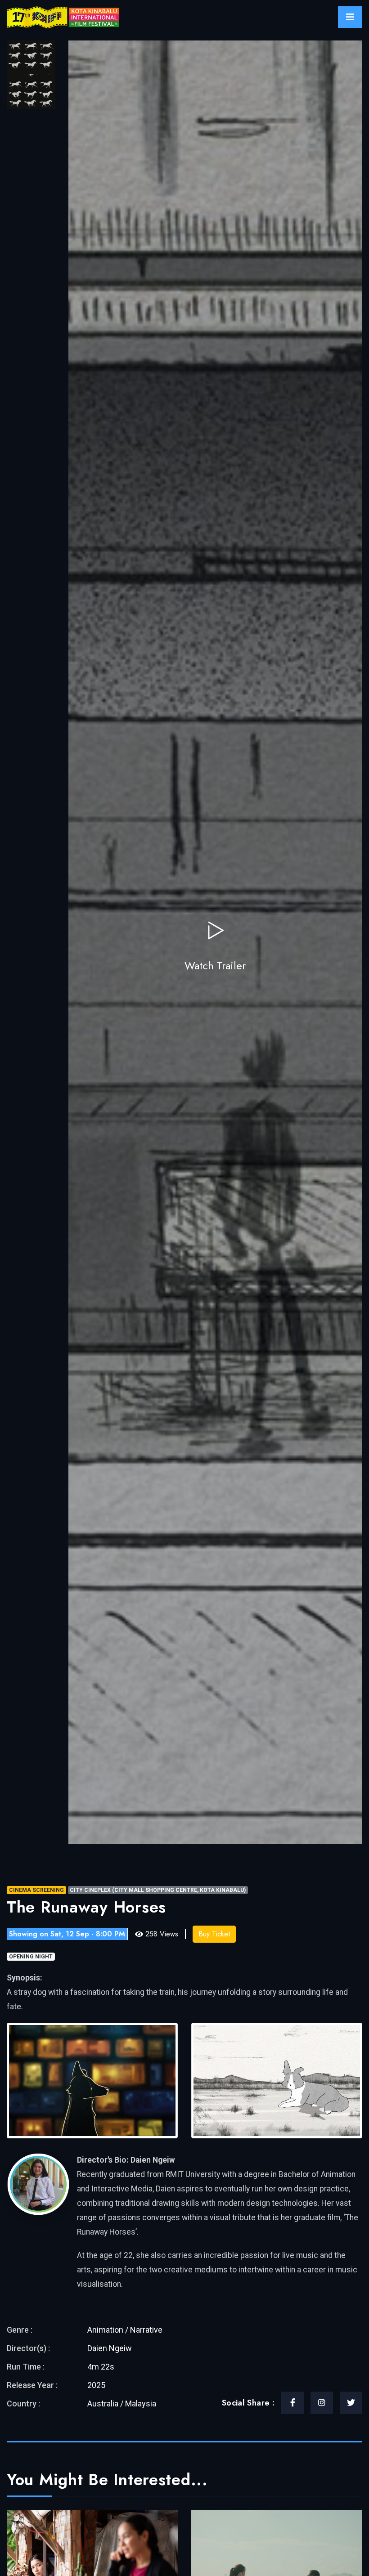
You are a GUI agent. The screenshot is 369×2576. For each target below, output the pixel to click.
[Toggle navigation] (350, 17)
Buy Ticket (214, 1934)
